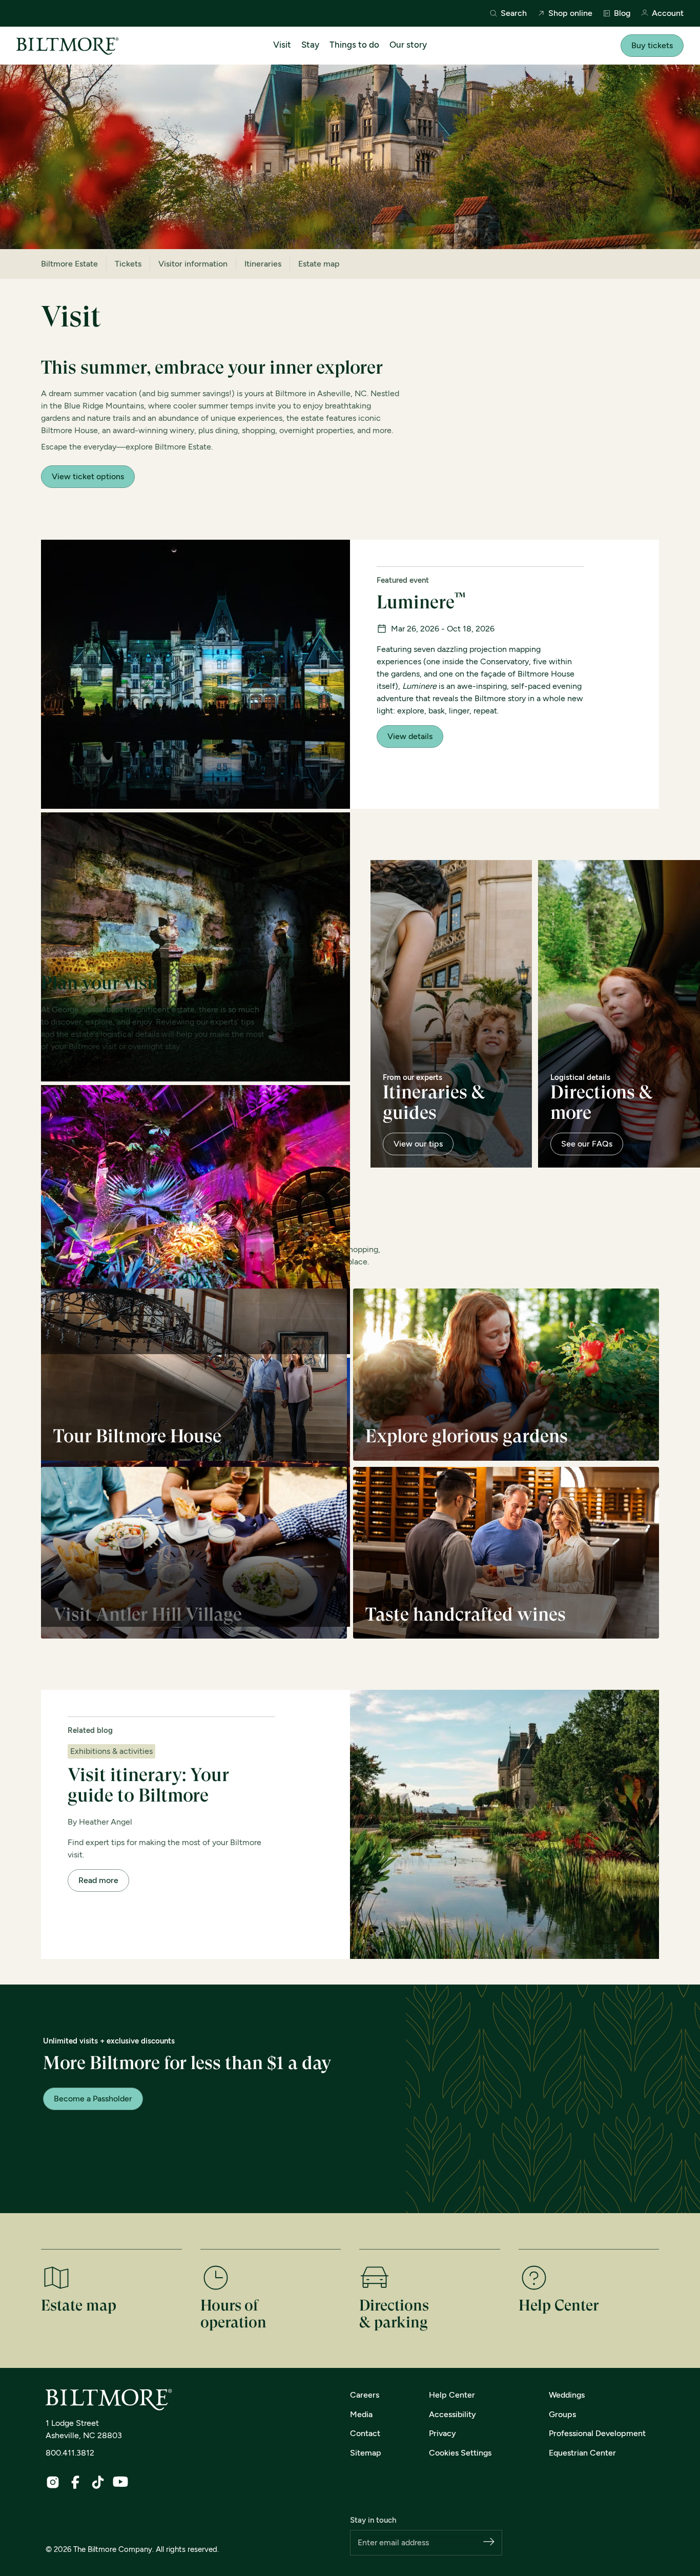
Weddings (567, 2395)
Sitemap (366, 2453)
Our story (408, 45)
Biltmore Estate (69, 264)
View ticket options (88, 476)
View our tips (418, 1144)
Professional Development (597, 2433)
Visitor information (193, 264)
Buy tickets (652, 45)
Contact (365, 2433)
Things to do (354, 45)
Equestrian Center (582, 2453)
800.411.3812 (70, 2453)
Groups (562, 2414)
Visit (282, 45)
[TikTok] (98, 2482)
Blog (622, 13)
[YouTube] (120, 2482)
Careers (365, 2395)
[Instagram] (53, 2482)
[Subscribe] (489, 2542)
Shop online (570, 13)
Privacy (442, 2433)
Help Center (452, 2395)
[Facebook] (75, 2482)
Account (668, 14)
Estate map (319, 264)
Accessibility (452, 2414)
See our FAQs (587, 1144)
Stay (310, 45)
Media (361, 2414)
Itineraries (263, 264)
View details (410, 736)
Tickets (128, 264)
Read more (98, 1880)
